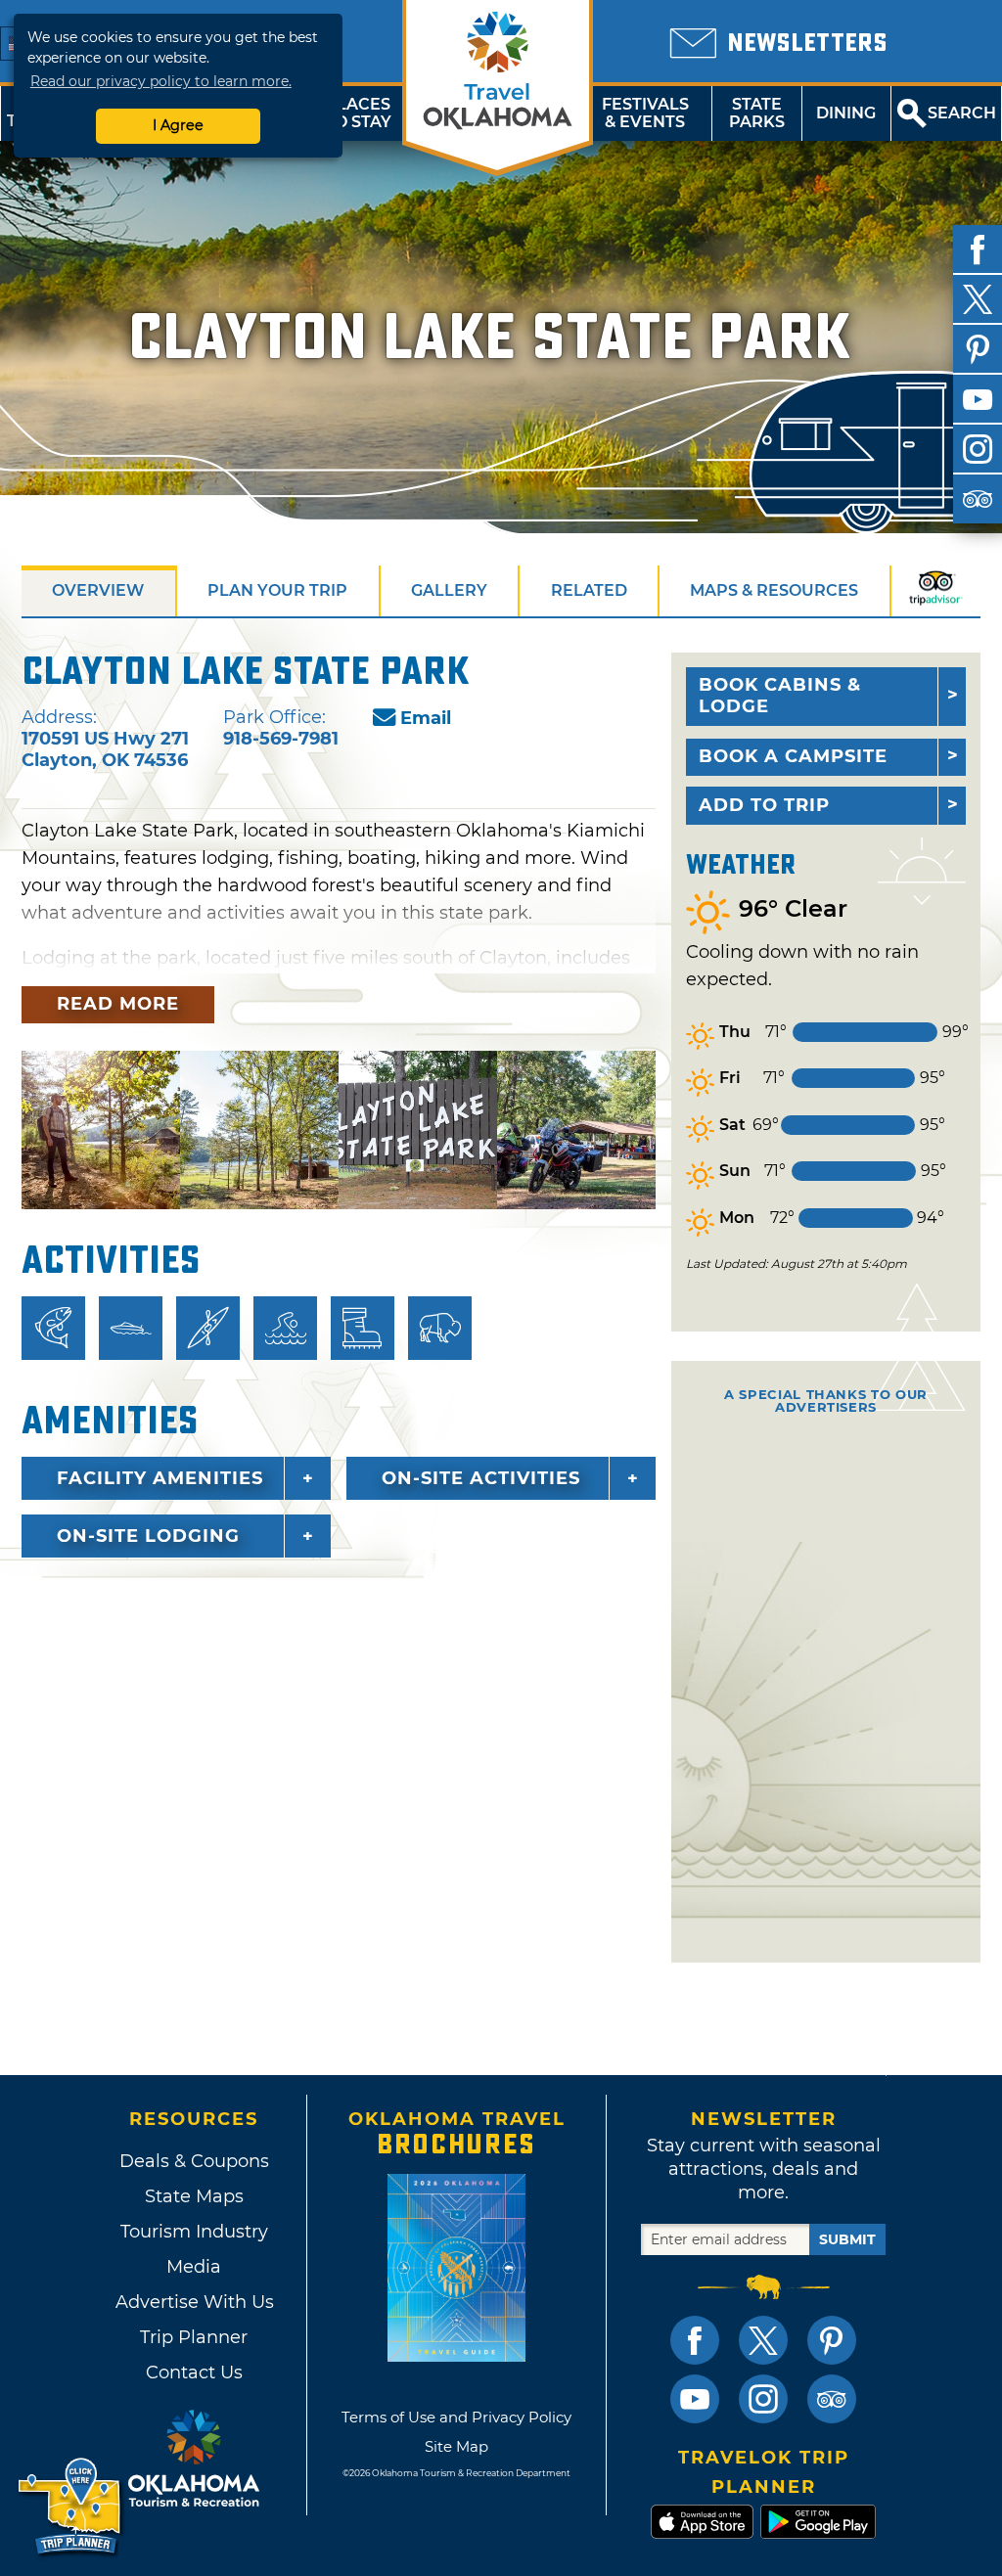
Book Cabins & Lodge (780, 696)
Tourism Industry (194, 2232)
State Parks (757, 113)
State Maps (194, 2196)
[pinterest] (978, 349)
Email (426, 718)
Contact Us (194, 2373)
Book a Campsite (793, 756)
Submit (847, 2239)
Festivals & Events (645, 113)
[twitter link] (763, 2340)
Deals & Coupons (194, 2161)
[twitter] (978, 299)
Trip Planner (194, 2337)
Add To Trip (764, 805)
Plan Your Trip (277, 590)
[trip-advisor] (978, 499)
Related (589, 590)
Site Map (456, 2446)
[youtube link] (695, 2399)
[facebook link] (695, 2340)
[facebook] (978, 249)
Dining (846, 113)
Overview (98, 590)
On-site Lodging (148, 1536)
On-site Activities (481, 1478)
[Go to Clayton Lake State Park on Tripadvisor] (936, 591)
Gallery (449, 590)
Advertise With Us (194, 2302)
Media (194, 2267)
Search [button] (962, 113)
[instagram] (978, 449)
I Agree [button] (178, 125)
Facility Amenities (160, 1478)
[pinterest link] (832, 2340)
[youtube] (978, 399)
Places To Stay (358, 113)
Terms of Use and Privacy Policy (456, 2417)
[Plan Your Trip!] (71, 2507)
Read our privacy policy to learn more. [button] (161, 81)
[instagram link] (763, 2399)
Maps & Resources (774, 590)
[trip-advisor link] (832, 2399)
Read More (118, 1004)
